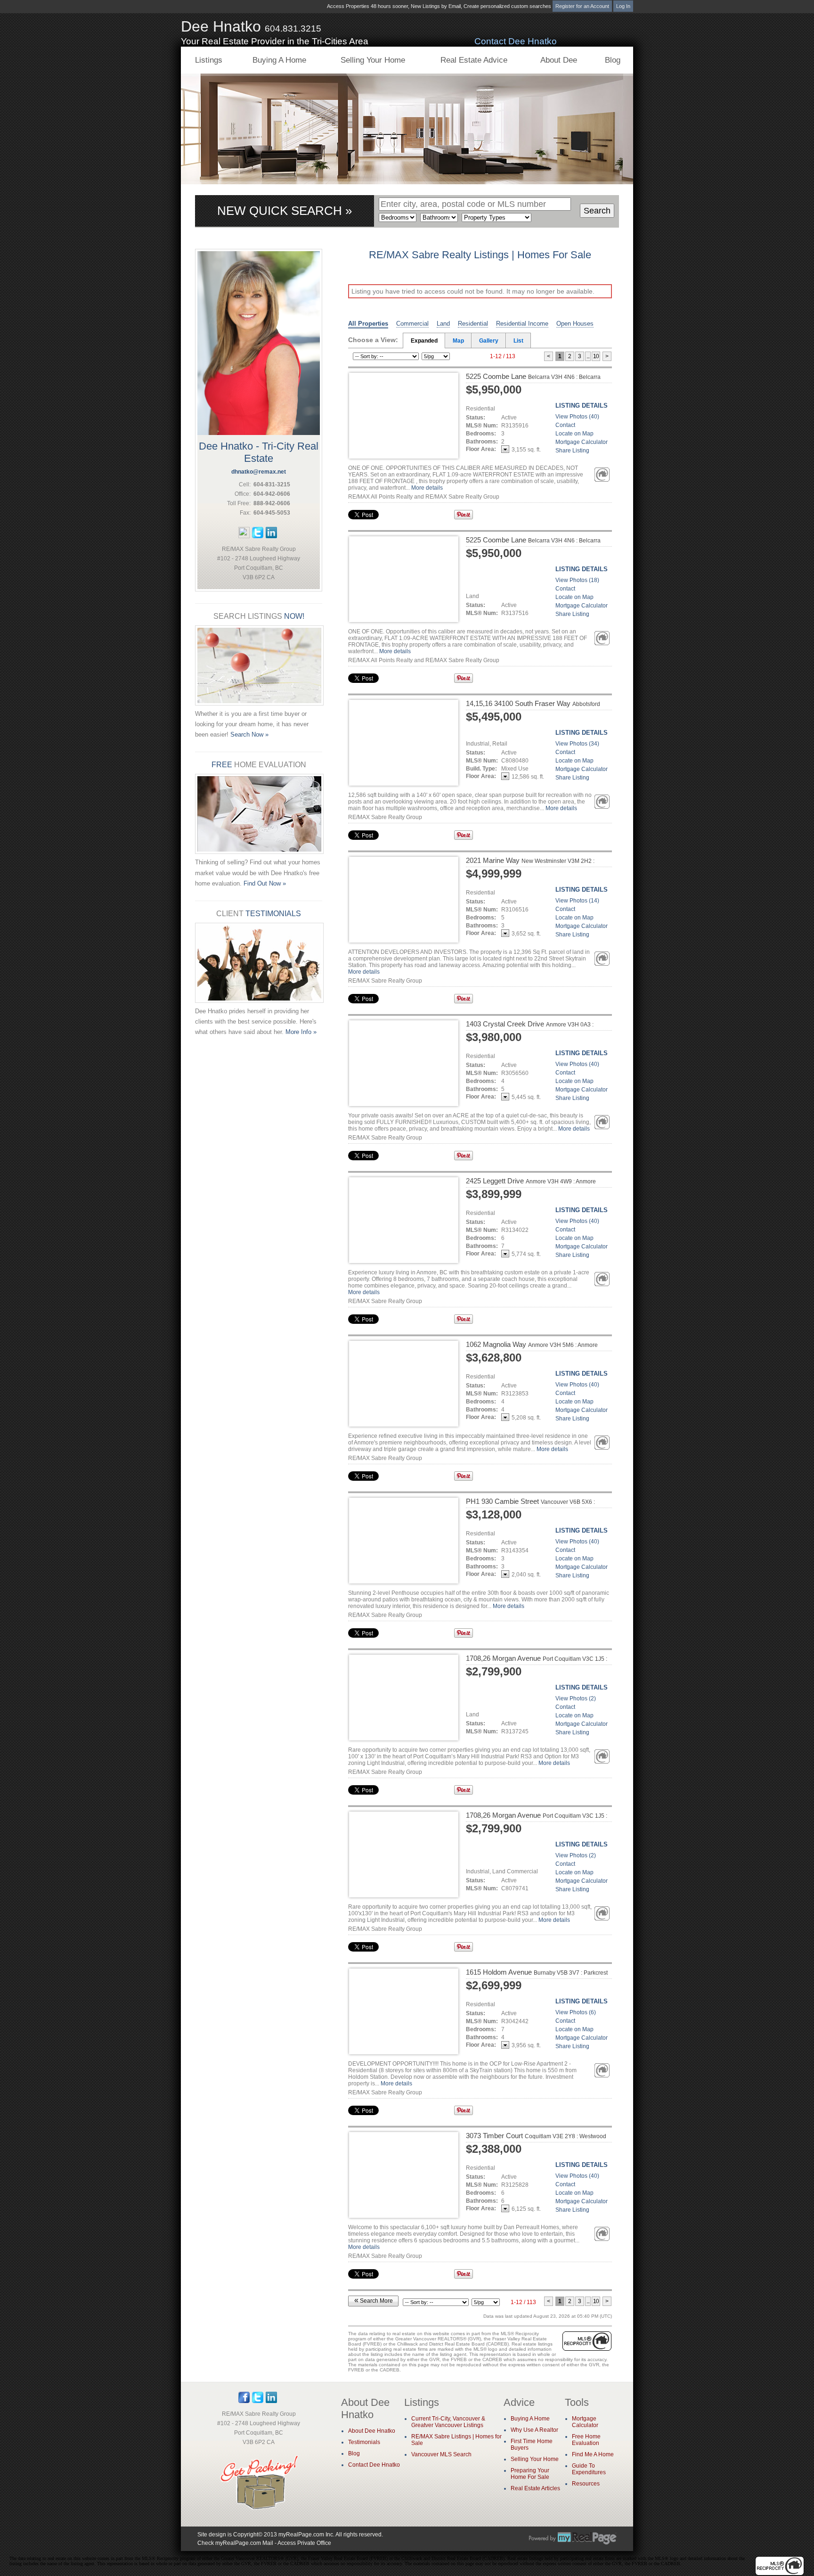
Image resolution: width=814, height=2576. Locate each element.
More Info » (301, 1032)
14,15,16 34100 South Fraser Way (533, 707)
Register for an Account (582, 6)
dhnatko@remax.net (259, 472)
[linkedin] (271, 536)
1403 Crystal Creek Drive (530, 1028)
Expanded (424, 341)
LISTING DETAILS (582, 406)
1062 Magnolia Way (532, 1344)
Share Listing (572, 451)
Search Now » (249, 734)
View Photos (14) (577, 901)
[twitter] (258, 536)
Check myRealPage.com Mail (235, 2543)
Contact (565, 425)
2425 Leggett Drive (531, 1181)
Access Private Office (304, 2543)
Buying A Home (279, 60)
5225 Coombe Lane (533, 376)
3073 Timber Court (536, 2140)
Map (458, 341)
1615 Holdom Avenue (537, 1972)
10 (596, 356)
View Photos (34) (577, 744)
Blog (613, 60)
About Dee (559, 60)
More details (427, 488)
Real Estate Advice (474, 60)
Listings (209, 60)
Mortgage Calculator (582, 442)
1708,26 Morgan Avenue (537, 1662)
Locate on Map (574, 434)
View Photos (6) (576, 2012)
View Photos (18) (577, 580)
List (518, 341)
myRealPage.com (573, 2538)
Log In (623, 6)
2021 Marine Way (530, 864)
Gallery (489, 341)
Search (597, 211)
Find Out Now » (265, 883)
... (588, 356)
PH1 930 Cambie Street (530, 1505)
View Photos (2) (576, 1698)
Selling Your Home (373, 60)
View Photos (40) (577, 417)
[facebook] (244, 536)
